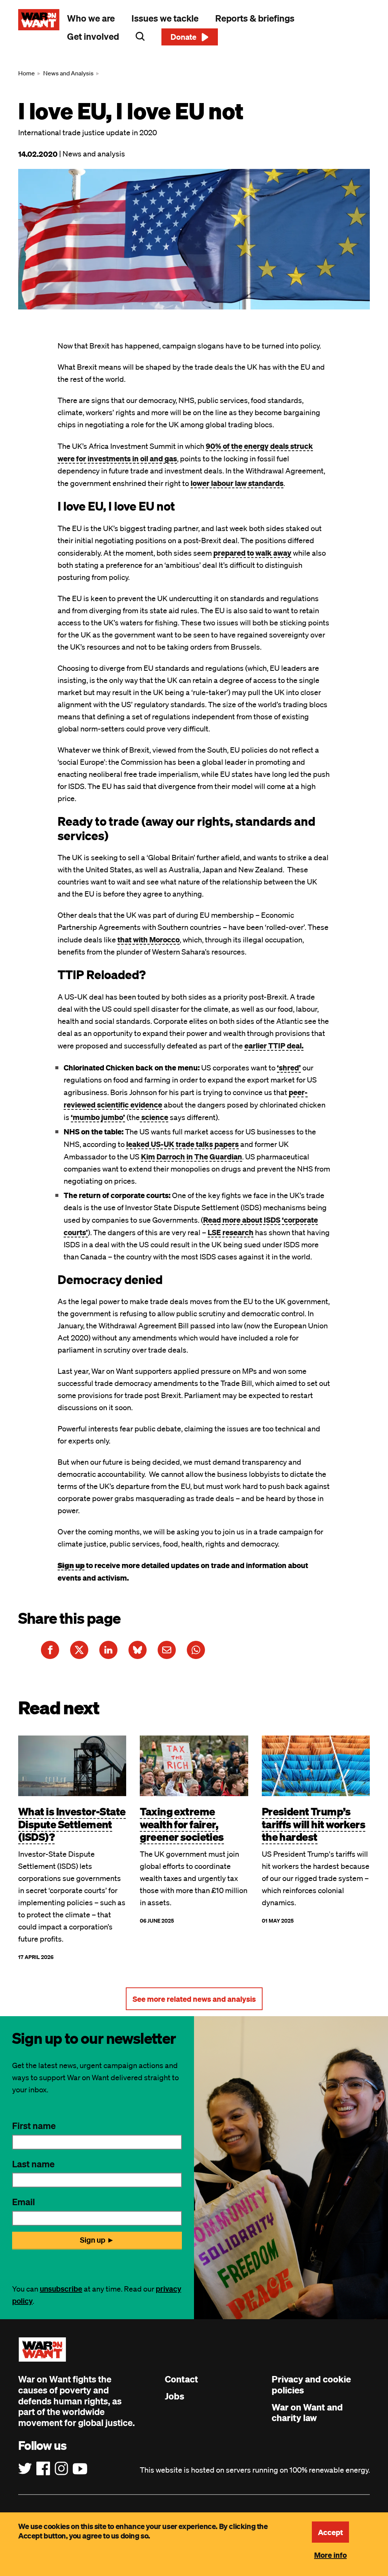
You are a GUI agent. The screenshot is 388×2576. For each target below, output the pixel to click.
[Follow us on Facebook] (43, 2469)
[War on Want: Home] (39, 20)
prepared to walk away (252, 553)
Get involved (93, 36)
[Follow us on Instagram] (61, 2469)
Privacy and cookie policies (311, 2385)
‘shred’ (289, 1067)
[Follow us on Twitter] (25, 2469)
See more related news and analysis (194, 1999)
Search (140, 36)
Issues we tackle (165, 18)
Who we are (91, 18)
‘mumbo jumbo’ (98, 1117)
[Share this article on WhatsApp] (196, 1650)
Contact (181, 2379)
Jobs (174, 2396)
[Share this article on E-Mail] (167, 1650)
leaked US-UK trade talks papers (182, 1144)
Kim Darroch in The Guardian (192, 1156)
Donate (184, 37)
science (154, 1117)
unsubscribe (61, 2289)
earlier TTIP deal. (274, 1045)
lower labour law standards (237, 483)
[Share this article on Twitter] (79, 1650)
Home (27, 73)
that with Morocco (149, 939)
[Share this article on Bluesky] (138, 1650)
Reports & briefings (255, 18)
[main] (194, 1035)
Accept (330, 2532)
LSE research (231, 1232)
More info (330, 2555)
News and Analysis (68, 73)
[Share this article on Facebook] (50, 1650)
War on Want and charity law (307, 2413)
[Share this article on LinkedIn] (108, 1650)
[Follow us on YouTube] (80, 2469)
